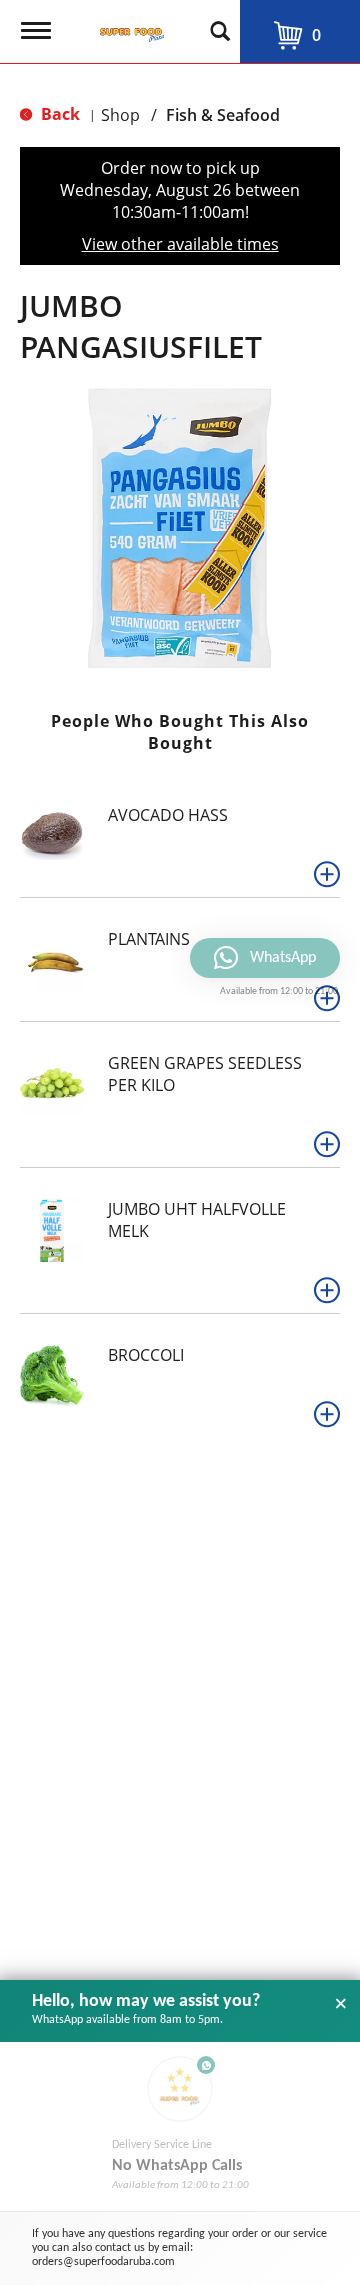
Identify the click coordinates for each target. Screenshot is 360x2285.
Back (58, 114)
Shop (120, 115)
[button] (327, 874)
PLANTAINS (149, 939)
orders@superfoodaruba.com (103, 2262)
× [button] (341, 2004)
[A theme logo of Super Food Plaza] (128, 25)
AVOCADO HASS (168, 815)
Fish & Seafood (223, 115)
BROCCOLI (146, 1355)
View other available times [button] (180, 244)
